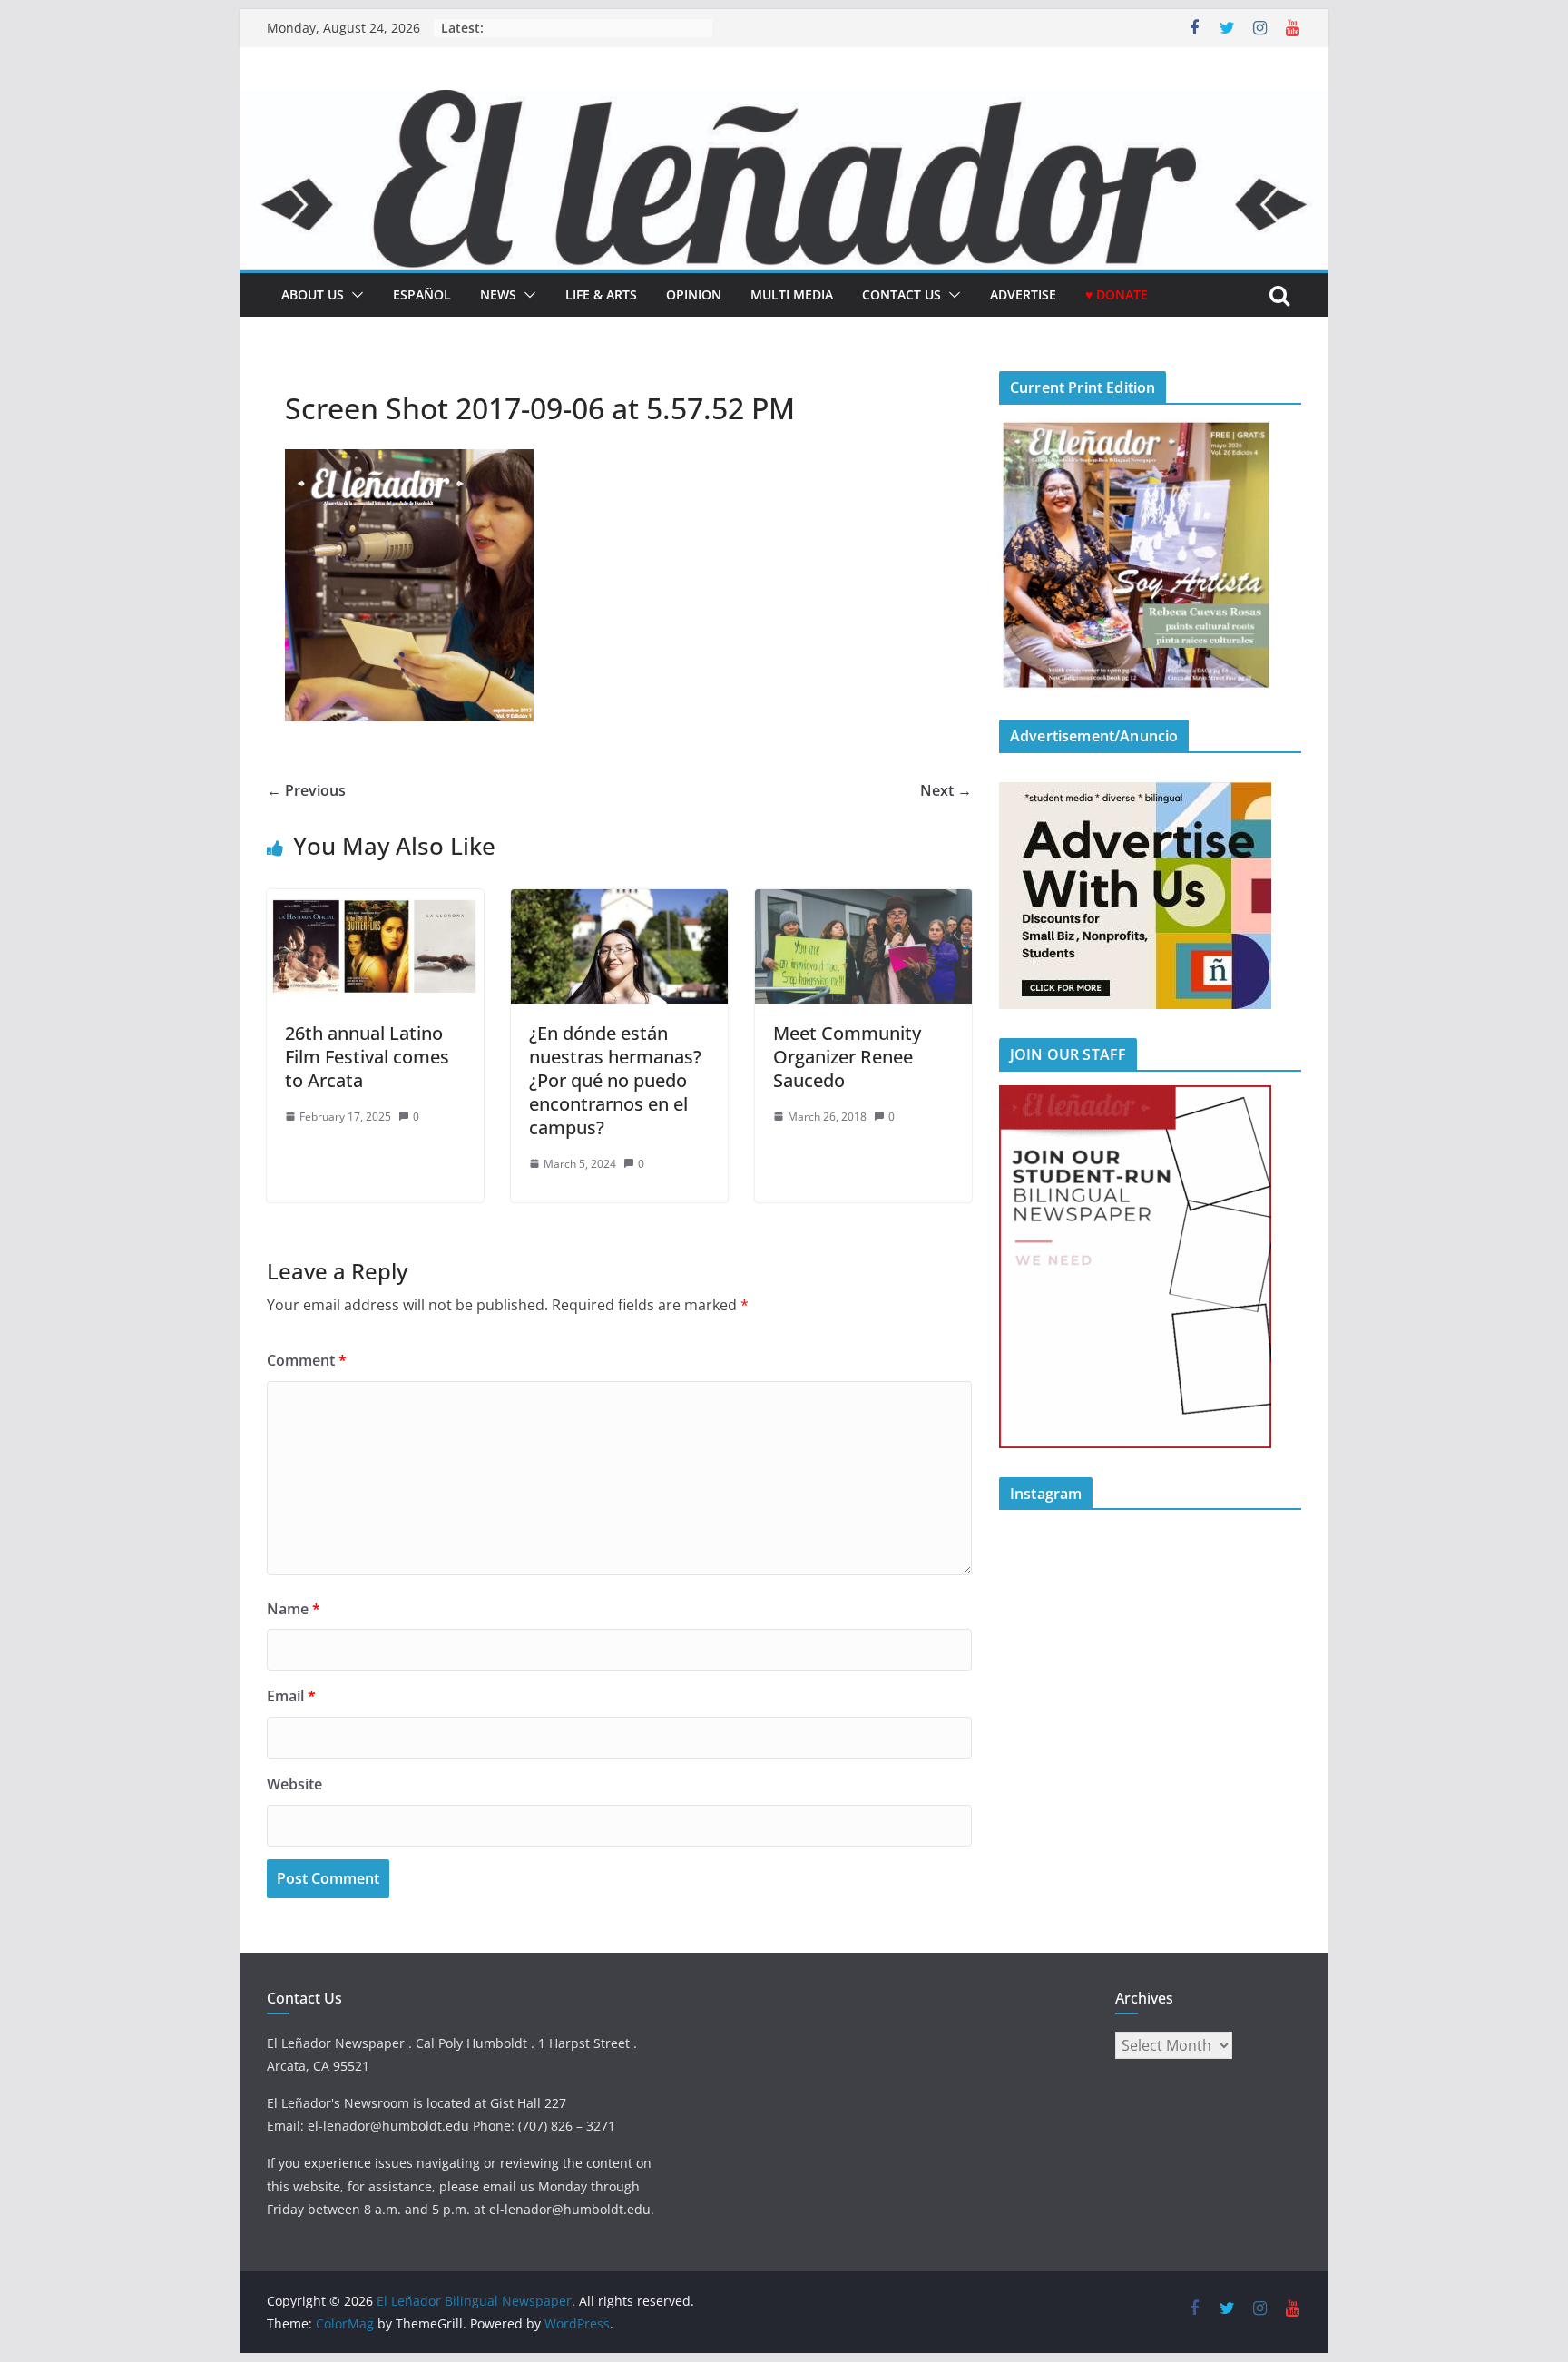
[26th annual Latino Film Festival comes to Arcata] (375, 902)
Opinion (694, 294)
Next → (946, 790)
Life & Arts (601, 294)
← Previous (306, 790)
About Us (313, 294)
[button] (354, 295)
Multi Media (792, 294)
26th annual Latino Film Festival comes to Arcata (367, 1057)
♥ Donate (1117, 294)
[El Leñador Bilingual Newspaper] (784, 103)
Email (291, 1696)
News (498, 294)
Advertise (1023, 294)
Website (294, 1784)
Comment (307, 1360)
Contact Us (902, 294)
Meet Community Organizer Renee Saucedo (847, 1057)
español (422, 294)
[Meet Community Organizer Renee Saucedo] (863, 902)
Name (294, 1609)
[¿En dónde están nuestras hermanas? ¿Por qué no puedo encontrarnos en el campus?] (619, 902)
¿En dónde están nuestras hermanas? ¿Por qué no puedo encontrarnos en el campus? (617, 1080)
